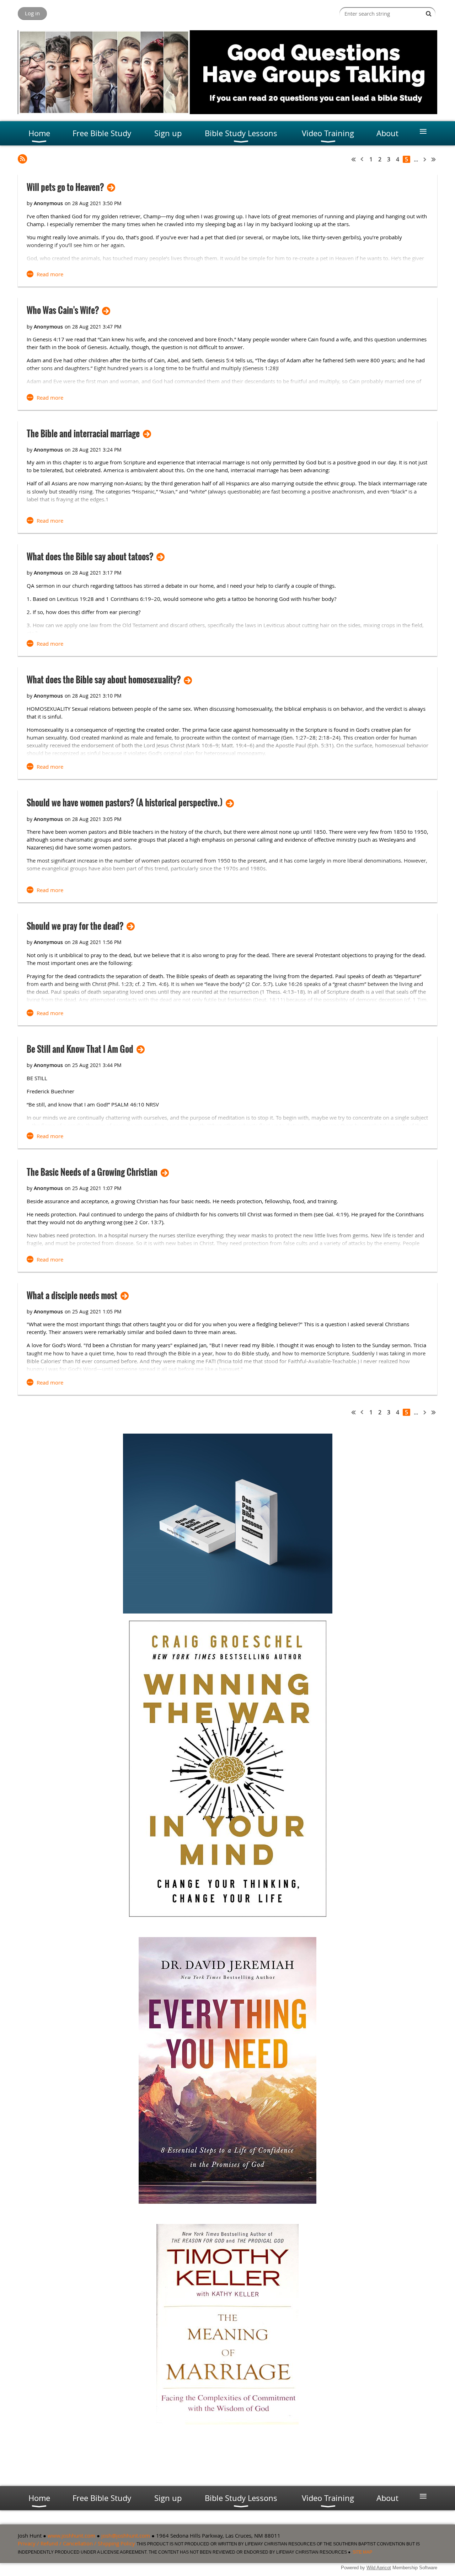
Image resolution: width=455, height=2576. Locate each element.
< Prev (362, 159)
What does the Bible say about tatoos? (90, 557)
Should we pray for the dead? (75, 926)
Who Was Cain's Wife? (63, 310)
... (416, 159)
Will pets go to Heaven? (65, 187)
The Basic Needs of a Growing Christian (92, 1172)
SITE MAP (362, 2552)
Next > (425, 159)
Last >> (434, 159)
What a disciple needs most (72, 1295)
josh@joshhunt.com (126, 2535)
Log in (32, 13)
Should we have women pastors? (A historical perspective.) (125, 803)
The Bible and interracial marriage (83, 434)
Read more (50, 274)
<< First (354, 159)
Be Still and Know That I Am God (80, 1049)
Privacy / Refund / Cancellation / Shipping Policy (76, 2543)
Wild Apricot (379, 2568)
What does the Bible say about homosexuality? (104, 680)
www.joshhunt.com (71, 2535)
